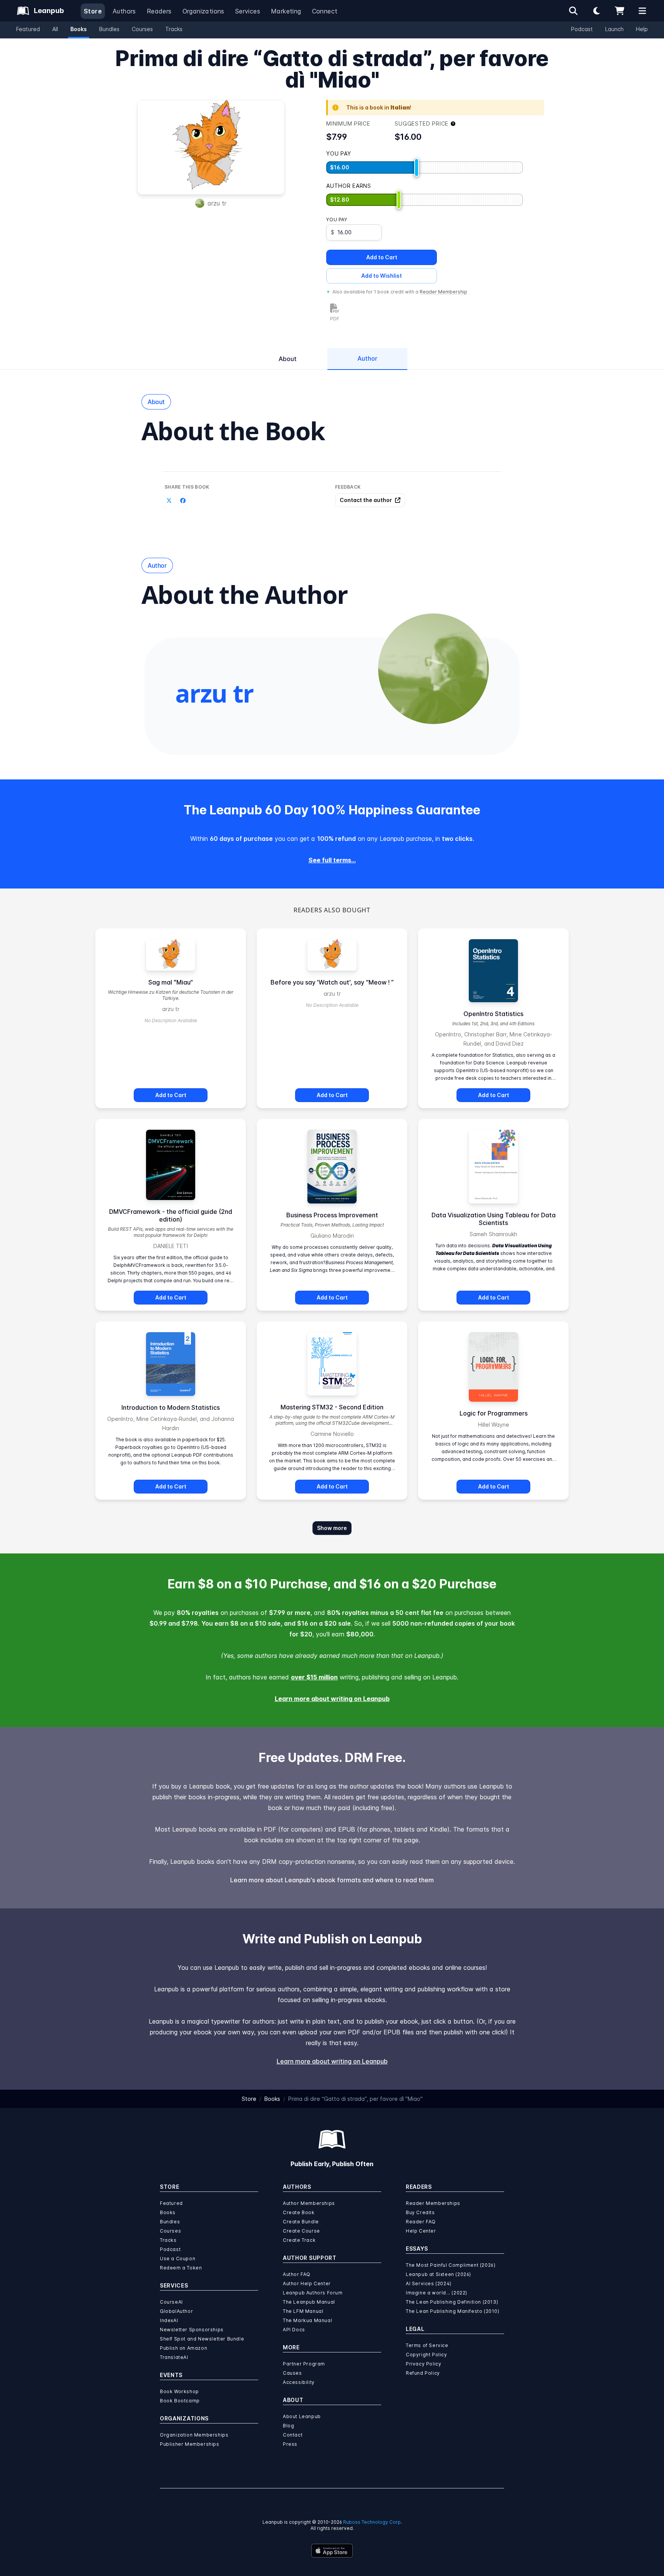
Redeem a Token (181, 2268)
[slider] (417, 167)
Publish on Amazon (183, 2348)
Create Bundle (301, 2222)
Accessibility (299, 2382)
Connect (325, 11)
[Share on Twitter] (169, 501)
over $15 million (314, 1677)
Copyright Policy (427, 2355)
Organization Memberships (194, 2435)
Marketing (286, 11)
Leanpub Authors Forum (313, 2293)
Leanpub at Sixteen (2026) (438, 2274)
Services (248, 11)
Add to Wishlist (382, 276)
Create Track (299, 2240)
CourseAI (171, 2302)
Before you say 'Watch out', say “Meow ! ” (332, 982)
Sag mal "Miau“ (171, 982)
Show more (332, 1528)
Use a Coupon (178, 2259)
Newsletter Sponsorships (192, 2330)
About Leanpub (302, 2416)
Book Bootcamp (180, 2401)
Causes (292, 2373)
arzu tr (217, 203)
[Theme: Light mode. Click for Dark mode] (596, 11)
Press (290, 2444)
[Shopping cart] (619, 11)
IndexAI (169, 2320)
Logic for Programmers (494, 1413)
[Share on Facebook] (183, 501)
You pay (337, 220)
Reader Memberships (433, 2203)
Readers (159, 11)
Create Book (299, 2212)
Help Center (421, 2231)
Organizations (203, 11)
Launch (614, 29)
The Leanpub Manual (309, 2302)
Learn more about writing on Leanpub (332, 1699)
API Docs (294, 2330)
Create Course (301, 2231)
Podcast (582, 29)
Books (79, 29)
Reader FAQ (421, 2222)
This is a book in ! (379, 107)
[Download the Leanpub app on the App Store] (332, 2551)
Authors (124, 11)
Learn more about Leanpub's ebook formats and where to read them (332, 1880)
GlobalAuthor (176, 2311)
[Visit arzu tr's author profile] (433, 669)
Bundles (109, 29)
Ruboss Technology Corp (372, 2522)
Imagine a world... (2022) (437, 2293)
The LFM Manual (303, 2311)
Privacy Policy (423, 2364)
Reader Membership (443, 292)
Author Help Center (307, 2283)
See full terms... (332, 860)
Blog (288, 2426)
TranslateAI (174, 2357)
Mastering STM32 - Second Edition (332, 1407)
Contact (293, 2435)
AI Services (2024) (429, 2283)
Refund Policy (423, 2373)
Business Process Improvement (332, 1215)
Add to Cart (382, 257)
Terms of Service (427, 2345)
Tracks (174, 29)
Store (93, 11)
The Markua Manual (307, 2320)
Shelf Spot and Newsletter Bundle (202, 2339)
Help (642, 29)
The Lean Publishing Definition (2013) (452, 2302)
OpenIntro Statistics (493, 1014)
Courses (142, 29)
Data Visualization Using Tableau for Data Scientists (494, 1219)
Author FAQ (297, 2274)
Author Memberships (309, 2203)
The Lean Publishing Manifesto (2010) (453, 2311)
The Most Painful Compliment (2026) (451, 2265)
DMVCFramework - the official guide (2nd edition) (171, 1215)
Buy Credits (420, 2212)
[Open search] (573, 11)
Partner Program (304, 2364)
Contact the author (366, 500)
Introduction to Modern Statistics (171, 1407)
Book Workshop (179, 2391)
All (55, 29)
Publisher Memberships (190, 2444)
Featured (28, 29)
